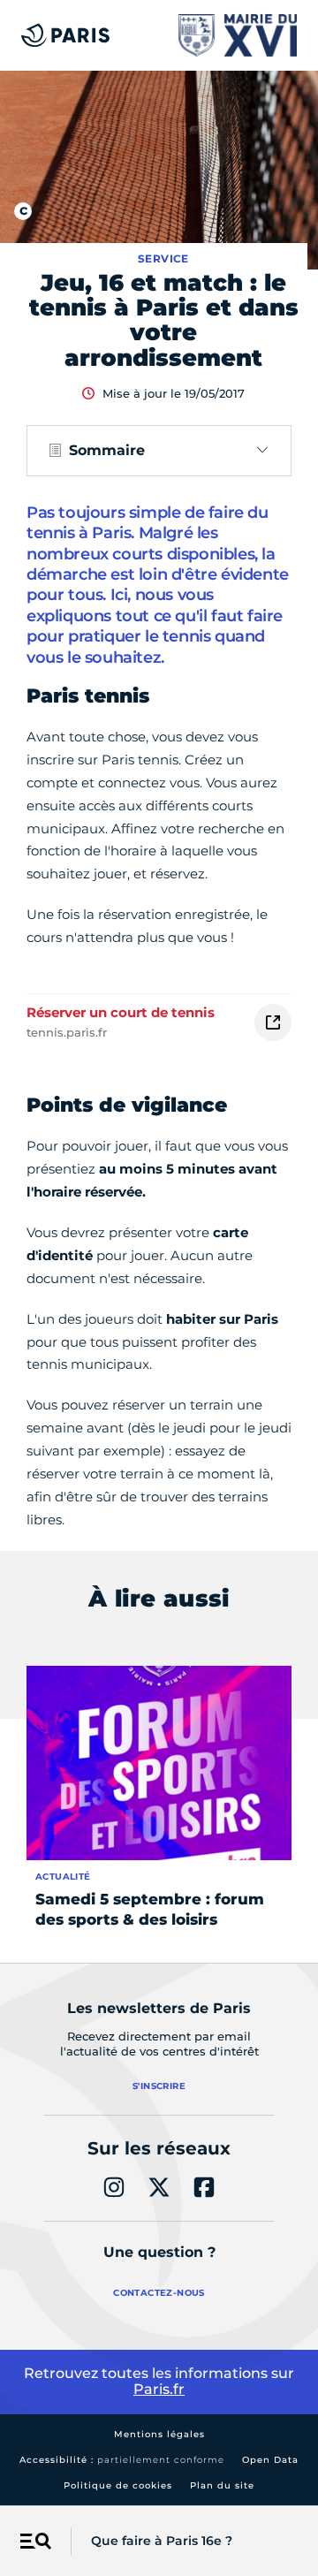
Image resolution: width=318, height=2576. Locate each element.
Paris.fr (159, 2389)
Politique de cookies (118, 2485)
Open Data (270, 2460)
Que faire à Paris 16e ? (162, 2541)
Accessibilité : (122, 2460)
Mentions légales (159, 2434)
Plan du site (222, 2485)
